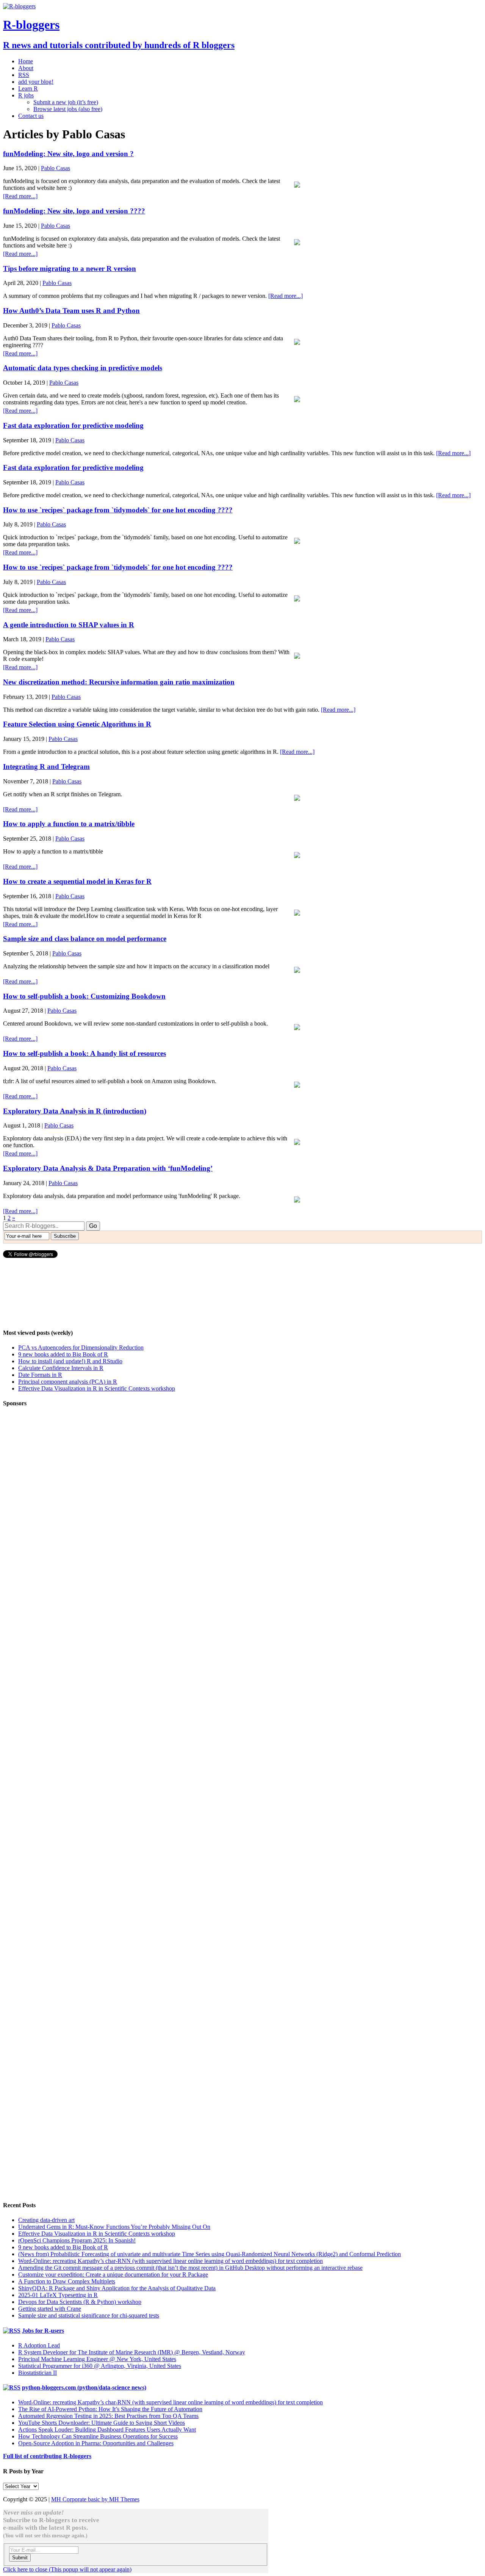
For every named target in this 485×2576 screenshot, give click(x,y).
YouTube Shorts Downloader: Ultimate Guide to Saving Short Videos (102, 2423)
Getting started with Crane (50, 2309)
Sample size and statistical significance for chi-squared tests (89, 2315)
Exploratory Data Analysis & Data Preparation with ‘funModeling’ (108, 1168)
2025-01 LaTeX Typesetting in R (58, 2295)
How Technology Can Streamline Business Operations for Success (98, 2436)
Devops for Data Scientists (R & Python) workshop (80, 2302)
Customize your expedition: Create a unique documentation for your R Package (113, 2275)
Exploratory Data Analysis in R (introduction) (75, 1111)
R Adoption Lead (39, 2345)
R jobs (26, 95)
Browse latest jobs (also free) (68, 109)
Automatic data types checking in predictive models (83, 368)
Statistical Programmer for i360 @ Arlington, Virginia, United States (100, 2366)
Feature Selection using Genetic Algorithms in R (77, 724)
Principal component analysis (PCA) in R (68, 1382)
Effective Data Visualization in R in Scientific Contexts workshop (97, 1388)
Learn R (28, 88)
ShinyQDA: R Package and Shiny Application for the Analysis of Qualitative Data (117, 2288)
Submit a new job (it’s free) (66, 102)
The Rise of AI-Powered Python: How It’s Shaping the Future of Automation (110, 2409)
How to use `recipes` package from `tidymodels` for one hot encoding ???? (118, 510)
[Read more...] (20, 196)
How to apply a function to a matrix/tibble (69, 824)
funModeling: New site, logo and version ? (68, 154)
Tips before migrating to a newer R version (70, 269)
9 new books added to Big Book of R (63, 1354)
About (26, 68)
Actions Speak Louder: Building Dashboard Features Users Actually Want (107, 2430)
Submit (20, 2558)
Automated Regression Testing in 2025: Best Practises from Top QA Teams (108, 2416)
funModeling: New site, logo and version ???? (74, 211)
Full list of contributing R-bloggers (47, 2456)
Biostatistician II (38, 2373)
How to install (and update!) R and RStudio (70, 1361)
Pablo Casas (56, 168)
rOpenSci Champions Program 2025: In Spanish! (77, 2240)
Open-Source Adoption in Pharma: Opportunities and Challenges (96, 2443)
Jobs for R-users (43, 2331)
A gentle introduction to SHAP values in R (69, 625)
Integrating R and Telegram (46, 767)
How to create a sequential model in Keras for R (77, 881)
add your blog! (36, 82)
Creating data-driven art (46, 2220)
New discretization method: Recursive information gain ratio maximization (119, 682)
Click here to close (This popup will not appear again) (67, 2569)
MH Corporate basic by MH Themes (95, 2499)
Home (26, 61)
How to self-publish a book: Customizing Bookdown (84, 996)
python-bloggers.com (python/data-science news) (84, 2387)
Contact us (31, 116)
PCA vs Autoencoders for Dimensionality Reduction (81, 1348)
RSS (24, 75)
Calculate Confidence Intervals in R (61, 1368)
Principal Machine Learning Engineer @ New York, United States (97, 2359)
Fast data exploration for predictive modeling (73, 425)
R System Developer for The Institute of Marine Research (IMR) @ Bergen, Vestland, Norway (132, 2352)
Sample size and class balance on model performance (85, 939)
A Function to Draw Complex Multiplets (67, 2281)
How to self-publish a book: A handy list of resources (84, 1053)
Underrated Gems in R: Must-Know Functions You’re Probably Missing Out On (114, 2227)
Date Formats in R (40, 1375)
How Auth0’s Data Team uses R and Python (71, 311)
